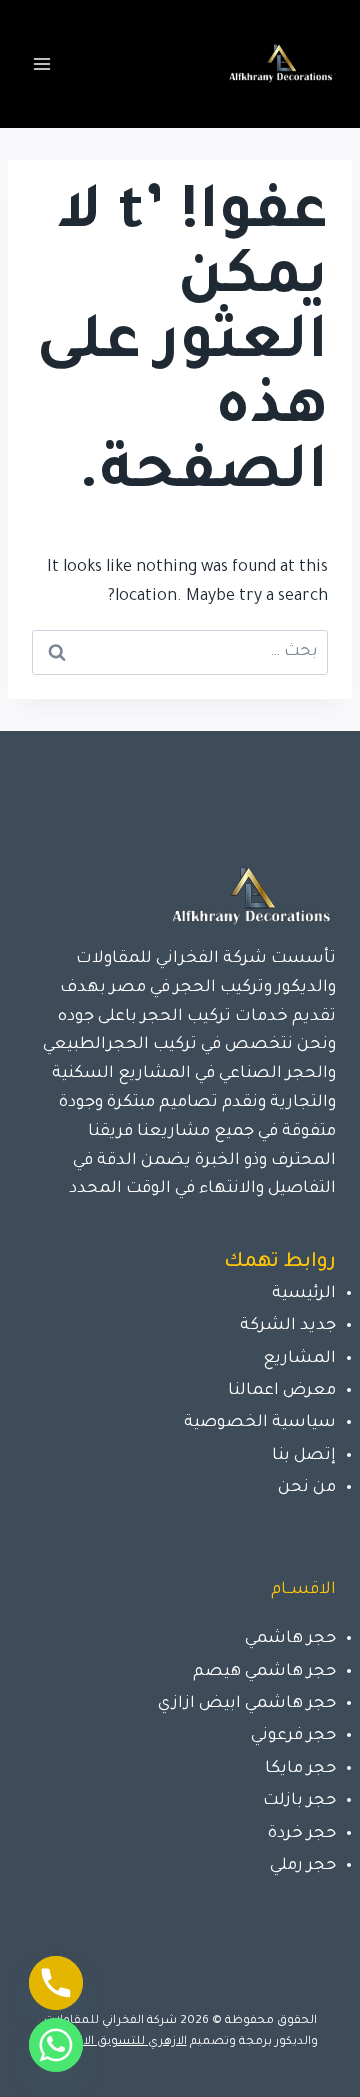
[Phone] (56, 1983)
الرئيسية (304, 1294)
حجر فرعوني (293, 1736)
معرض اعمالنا (282, 1391)
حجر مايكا (300, 1769)
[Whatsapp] (56, 2045)
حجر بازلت (299, 1801)
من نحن (307, 1488)
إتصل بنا (304, 1456)
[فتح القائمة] (42, 63)
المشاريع (299, 1359)
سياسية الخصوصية (260, 1423)
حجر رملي (303, 1866)
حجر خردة (302, 1834)
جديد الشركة (288, 1326)
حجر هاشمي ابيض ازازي (247, 1704)
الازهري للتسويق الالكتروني (115, 2042)
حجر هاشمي (290, 1639)
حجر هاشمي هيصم (264, 1672)
